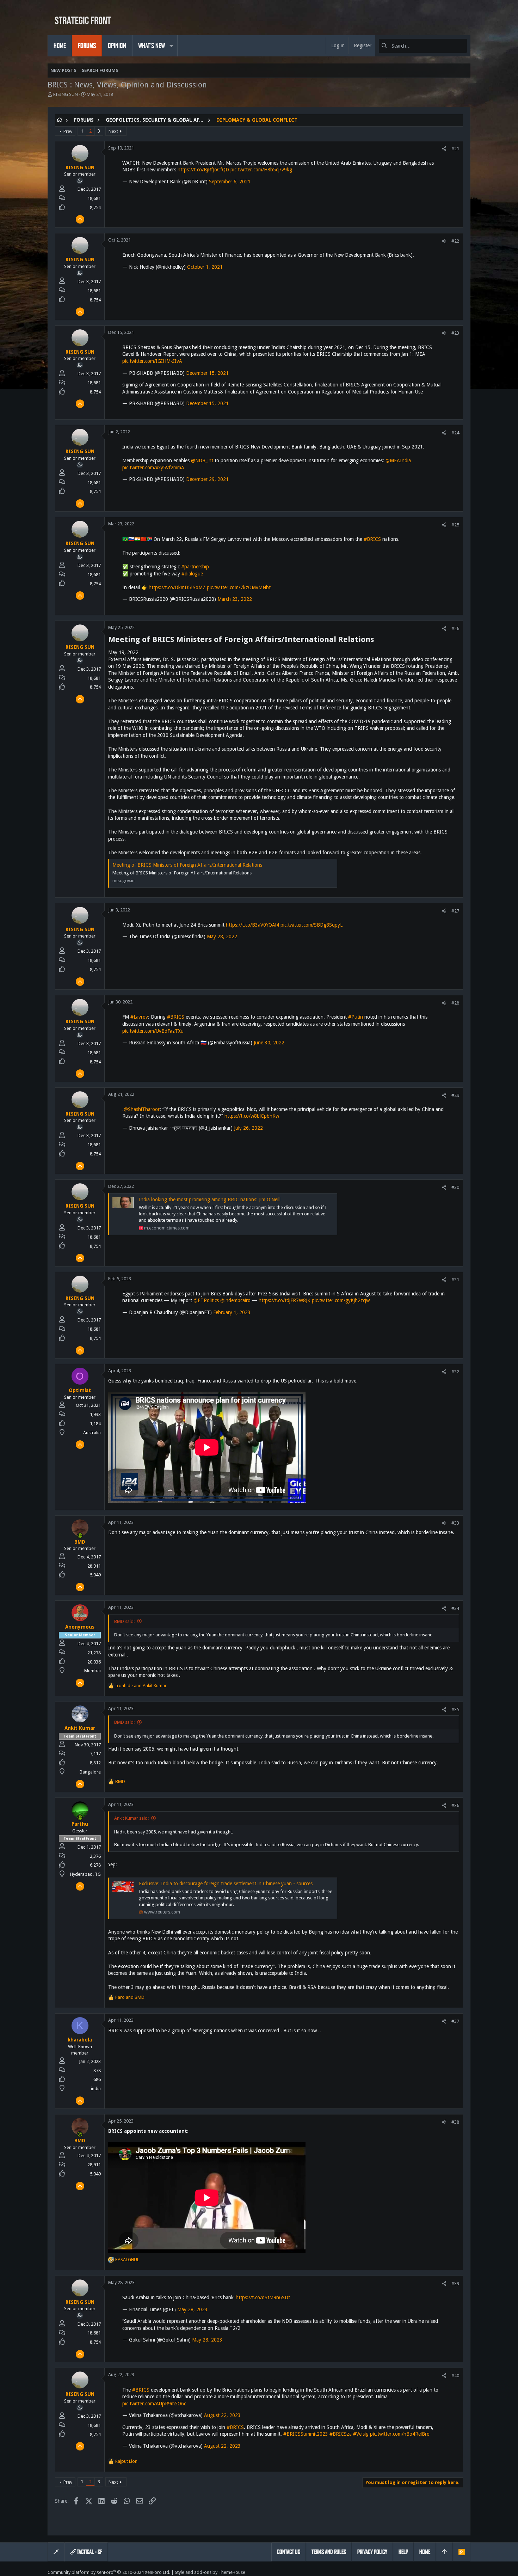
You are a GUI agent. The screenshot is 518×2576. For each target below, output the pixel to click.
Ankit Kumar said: (131, 1818)
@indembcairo (235, 1300)
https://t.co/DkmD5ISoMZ (177, 587)
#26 (455, 628)
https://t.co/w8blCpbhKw (252, 1116)
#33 (455, 1523)
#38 (455, 2122)
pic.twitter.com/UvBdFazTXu (153, 1031)
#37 (455, 2021)
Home (425, 2552)
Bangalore (90, 1772)
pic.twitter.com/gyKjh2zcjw (341, 1300)
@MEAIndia (398, 460)
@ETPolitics (206, 1300)
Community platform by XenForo (109, 2572)
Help (403, 2552)
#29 (455, 1095)
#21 (455, 149)
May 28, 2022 (222, 936)
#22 (455, 241)
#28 (455, 1003)
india (96, 2089)
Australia (92, 1433)
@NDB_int (202, 460)
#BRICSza (341, 2434)
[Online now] (80, 1536)
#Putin (356, 1017)
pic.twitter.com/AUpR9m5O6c (154, 2404)
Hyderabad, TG (85, 1874)
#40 (455, 2376)
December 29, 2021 (207, 479)
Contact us (289, 2552)
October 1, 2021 (205, 267)
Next (113, 131)
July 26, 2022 (248, 1128)
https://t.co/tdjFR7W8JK (285, 1300)
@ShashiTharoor (142, 1109)
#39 (455, 2284)
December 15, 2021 (207, 373)
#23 (455, 333)
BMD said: (124, 1621)
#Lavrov (139, 1017)
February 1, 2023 (232, 1312)
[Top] (444, 2552)
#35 (455, 1710)
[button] (171, 46)
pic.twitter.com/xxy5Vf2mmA (153, 468)
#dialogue (192, 574)
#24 (455, 433)
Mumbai (92, 1671)
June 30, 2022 (269, 1043)
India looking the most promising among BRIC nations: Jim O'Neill (210, 1200)
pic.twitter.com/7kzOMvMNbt (239, 587)
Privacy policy (372, 2552)
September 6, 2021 (230, 182)
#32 (455, 1372)
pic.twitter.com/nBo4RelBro (400, 2434)
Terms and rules (329, 2552)
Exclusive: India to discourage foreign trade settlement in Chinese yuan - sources (226, 1884)
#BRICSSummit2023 (306, 2434)
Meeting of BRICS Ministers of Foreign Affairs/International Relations (187, 865)
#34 (455, 1608)
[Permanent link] (378, 640)
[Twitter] (467, 2572)
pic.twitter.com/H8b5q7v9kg (261, 170)
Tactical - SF (89, 2552)
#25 (455, 525)
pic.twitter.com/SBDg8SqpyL (312, 925)
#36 (455, 1805)
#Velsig (361, 2434)
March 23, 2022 (235, 599)
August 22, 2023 (222, 2415)
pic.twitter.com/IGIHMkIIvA (152, 361)
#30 (455, 1187)
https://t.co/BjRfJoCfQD (203, 170)
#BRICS (372, 539)
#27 (455, 911)
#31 (455, 1280)
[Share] (444, 149)
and (141, 1686)
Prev (68, 131)
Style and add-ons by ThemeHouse (210, 2572)
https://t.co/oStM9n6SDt (263, 2297)
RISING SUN (66, 94)
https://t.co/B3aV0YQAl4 (252, 925)
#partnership (195, 567)
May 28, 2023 (192, 2309)
